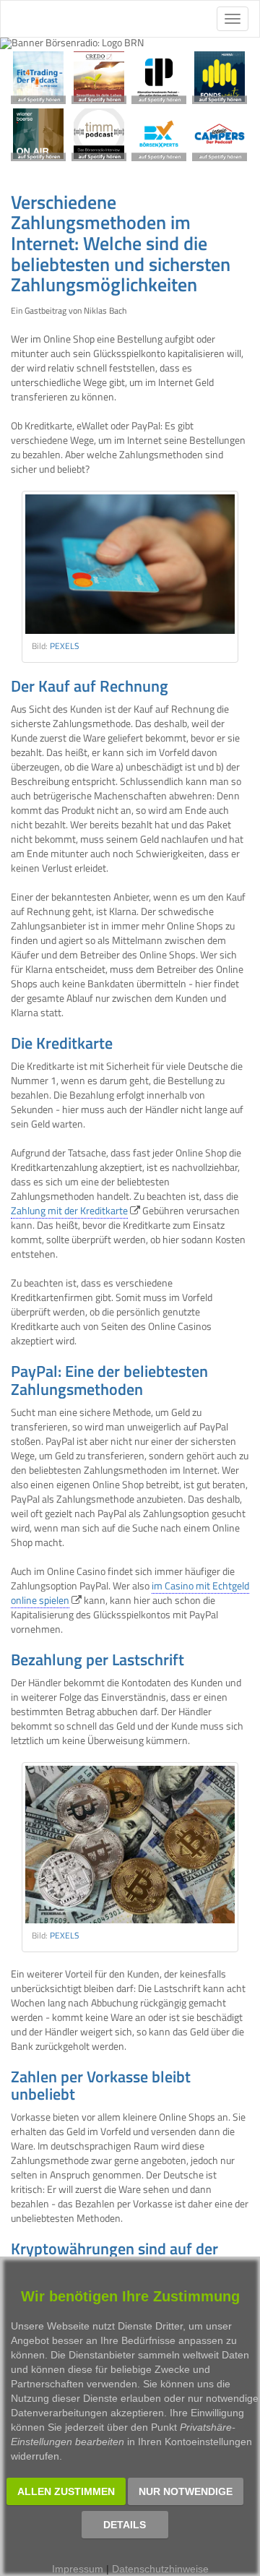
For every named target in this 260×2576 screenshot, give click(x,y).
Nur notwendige (186, 2491)
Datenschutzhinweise (160, 2569)
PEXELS (65, 646)
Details (125, 2525)
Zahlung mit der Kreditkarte (69, 1210)
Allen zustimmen (66, 2491)
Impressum (78, 2569)
